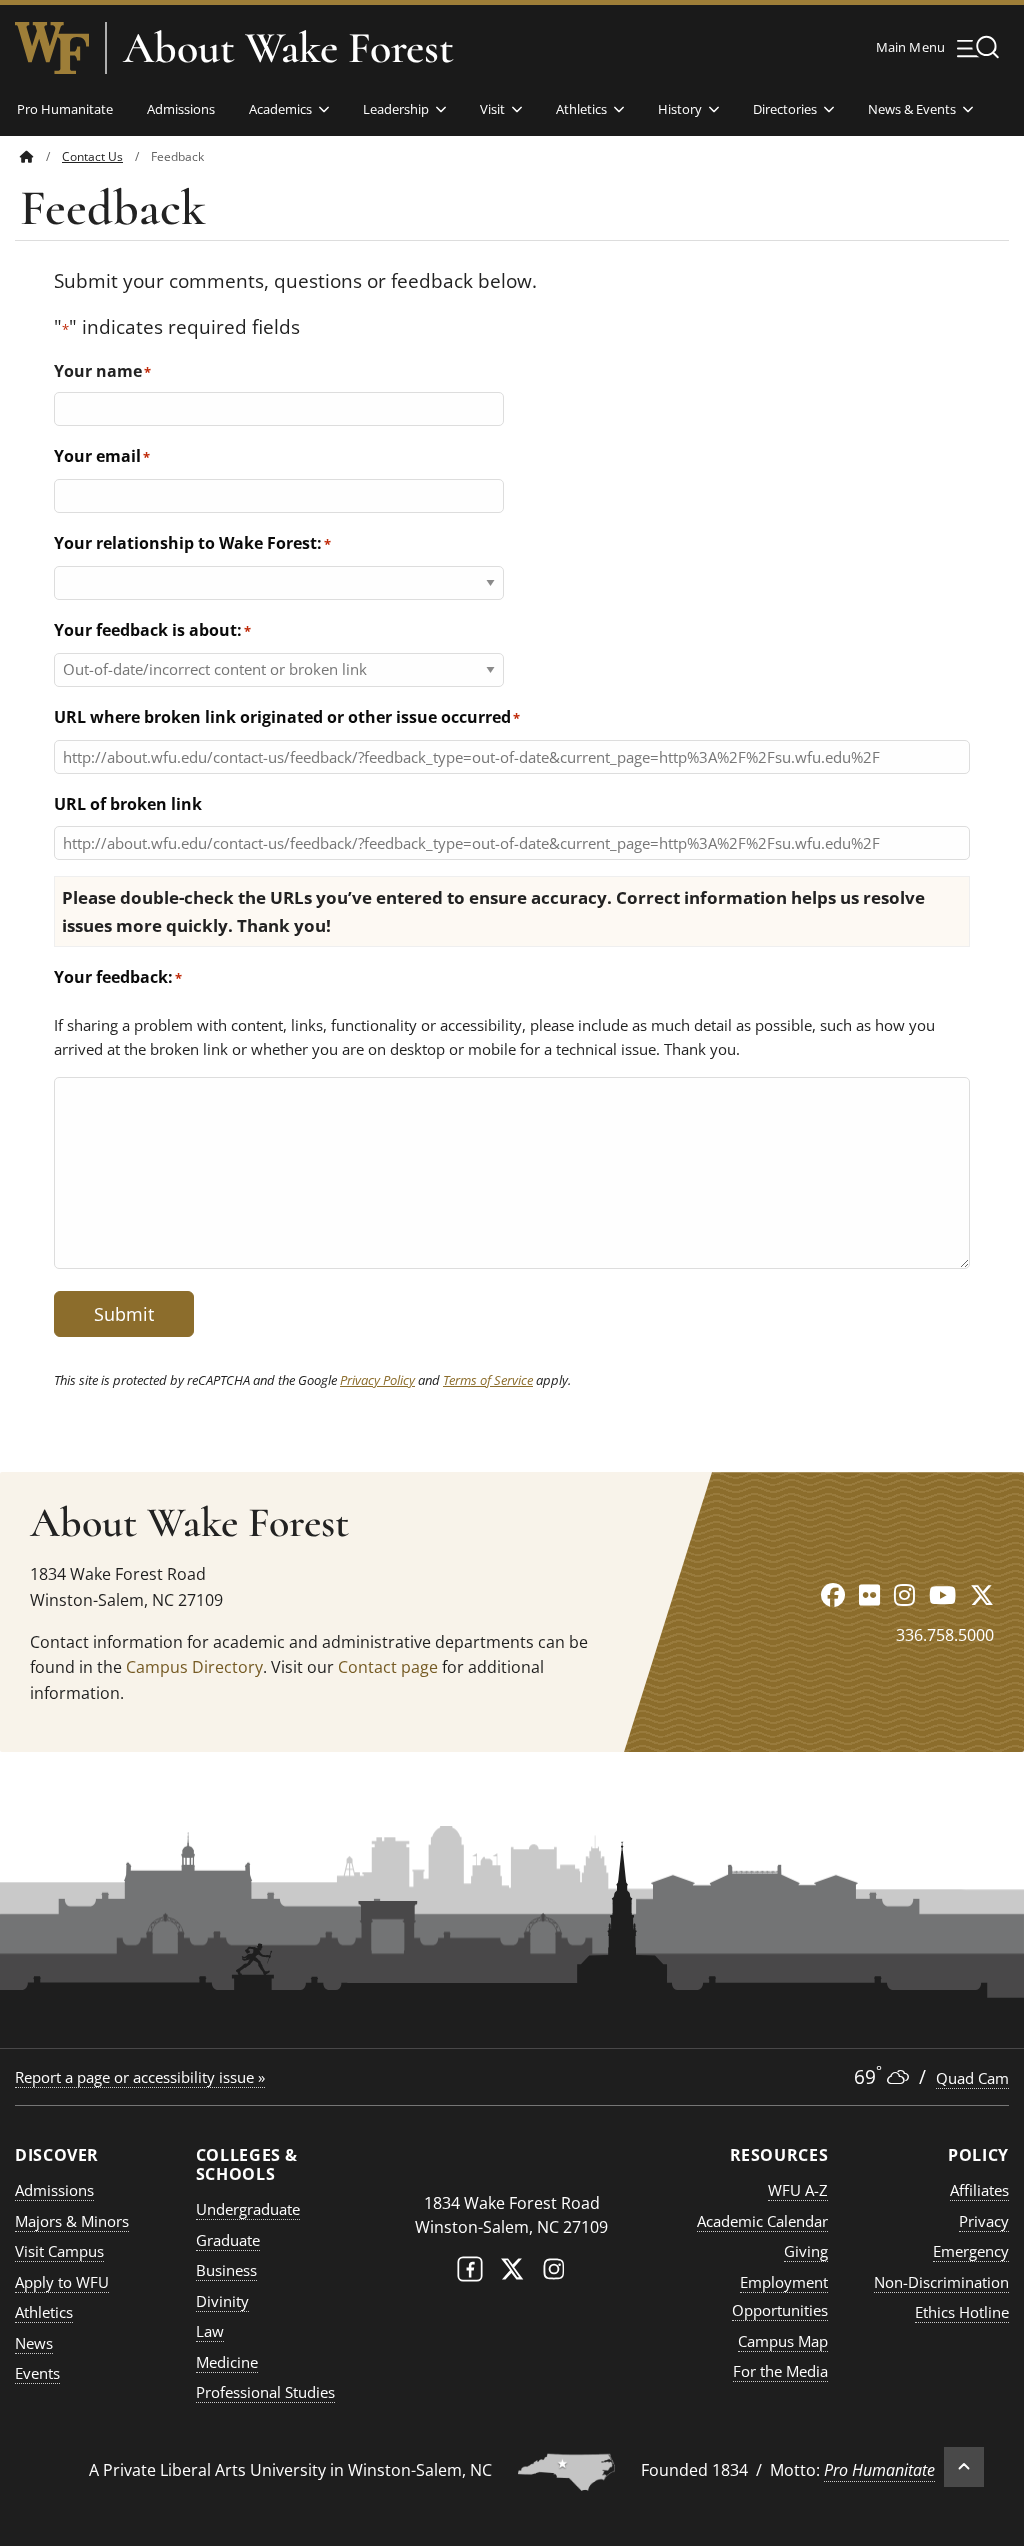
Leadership (396, 109)
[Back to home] (27, 156)
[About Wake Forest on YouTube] (942, 1594)
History (680, 109)
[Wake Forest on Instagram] (554, 2273)
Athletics (581, 109)
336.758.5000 (945, 1635)
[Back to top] (964, 2467)
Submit (124, 1314)
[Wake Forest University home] (52, 48)
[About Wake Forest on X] (982, 1594)
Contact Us (92, 156)
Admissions (181, 109)
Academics (280, 109)
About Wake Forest (288, 48)
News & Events (912, 109)
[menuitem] (41, 156)
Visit (492, 109)
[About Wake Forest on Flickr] (869, 1594)
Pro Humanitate (65, 109)
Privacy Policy (377, 1380)
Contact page (388, 1667)
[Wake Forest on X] (512, 2273)
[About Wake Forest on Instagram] (904, 1594)
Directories (785, 109)
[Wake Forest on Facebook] (470, 2273)
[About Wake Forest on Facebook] (833, 1594)
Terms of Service (488, 1380)
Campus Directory (194, 1667)
